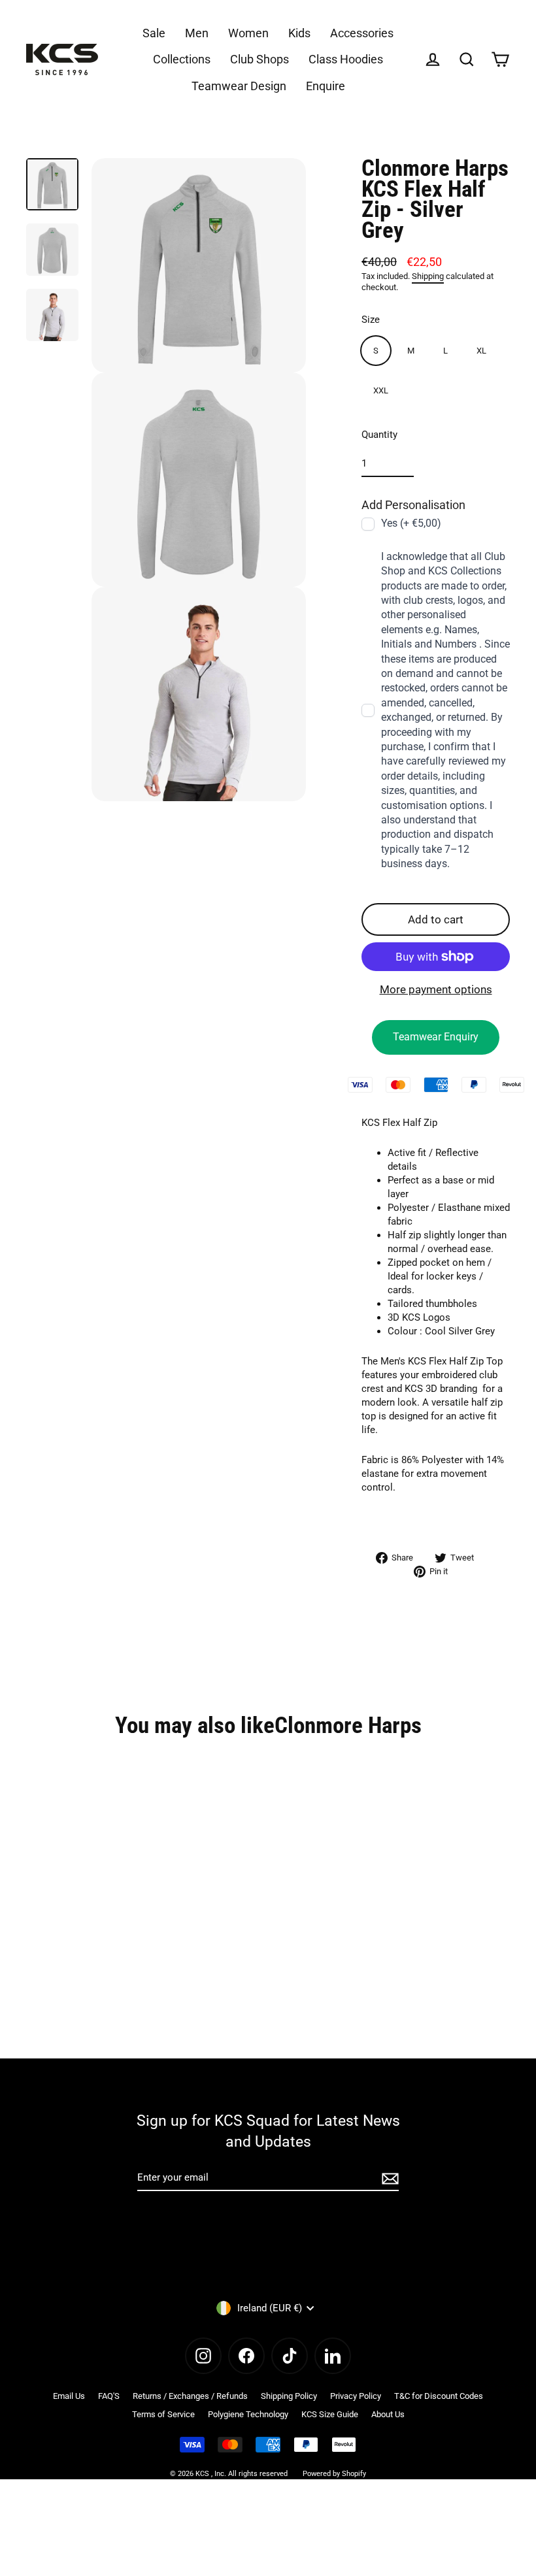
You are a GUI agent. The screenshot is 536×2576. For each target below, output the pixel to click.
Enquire (326, 86)
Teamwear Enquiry (436, 1037)
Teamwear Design (239, 86)
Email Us (69, 2396)
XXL (381, 390)
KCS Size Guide (330, 2414)
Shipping (428, 276)
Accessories (362, 33)
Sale (154, 33)
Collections (182, 59)
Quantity (379, 435)
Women (248, 33)
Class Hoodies (346, 59)
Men (197, 33)
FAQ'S (109, 2396)
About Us (388, 2414)
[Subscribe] (388, 2178)
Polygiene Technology (248, 2414)
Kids (299, 33)
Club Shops (260, 59)
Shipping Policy (289, 2396)
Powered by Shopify (334, 2474)
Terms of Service (163, 2414)
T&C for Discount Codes (439, 2396)
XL (481, 351)
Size (371, 320)
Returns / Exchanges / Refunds (190, 2396)
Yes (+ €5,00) (411, 523)
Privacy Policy (356, 2396)
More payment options (436, 989)
